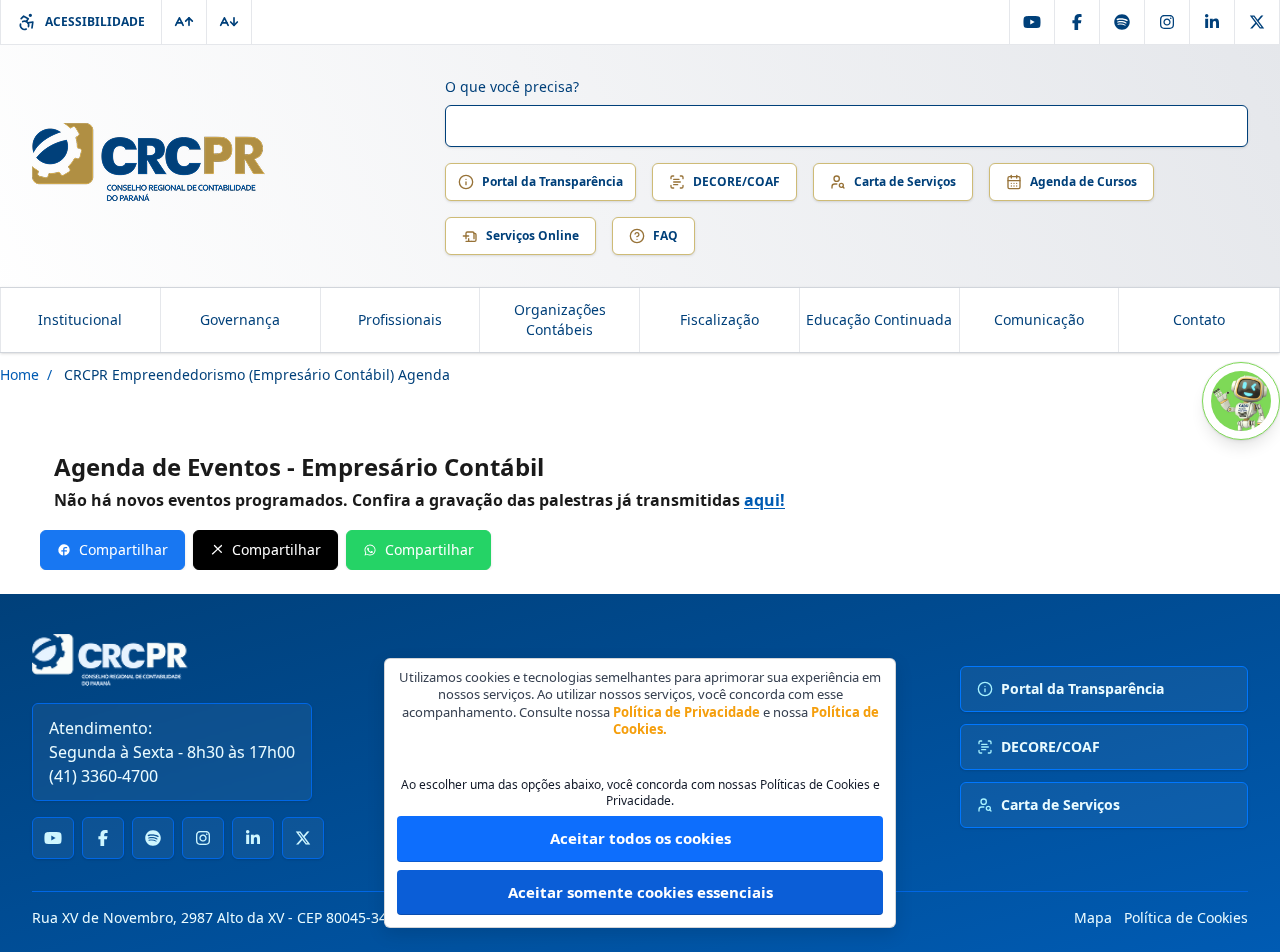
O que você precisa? (512, 86)
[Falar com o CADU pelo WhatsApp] (1241, 401)
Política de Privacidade (686, 712)
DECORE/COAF (736, 181)
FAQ (665, 235)
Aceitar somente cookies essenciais (640, 892)
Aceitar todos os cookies (640, 838)
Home (19, 374)
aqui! (764, 500)
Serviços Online (532, 235)
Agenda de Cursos (1083, 181)
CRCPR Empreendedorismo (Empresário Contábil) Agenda (257, 374)
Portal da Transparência (552, 181)
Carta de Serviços (905, 181)
